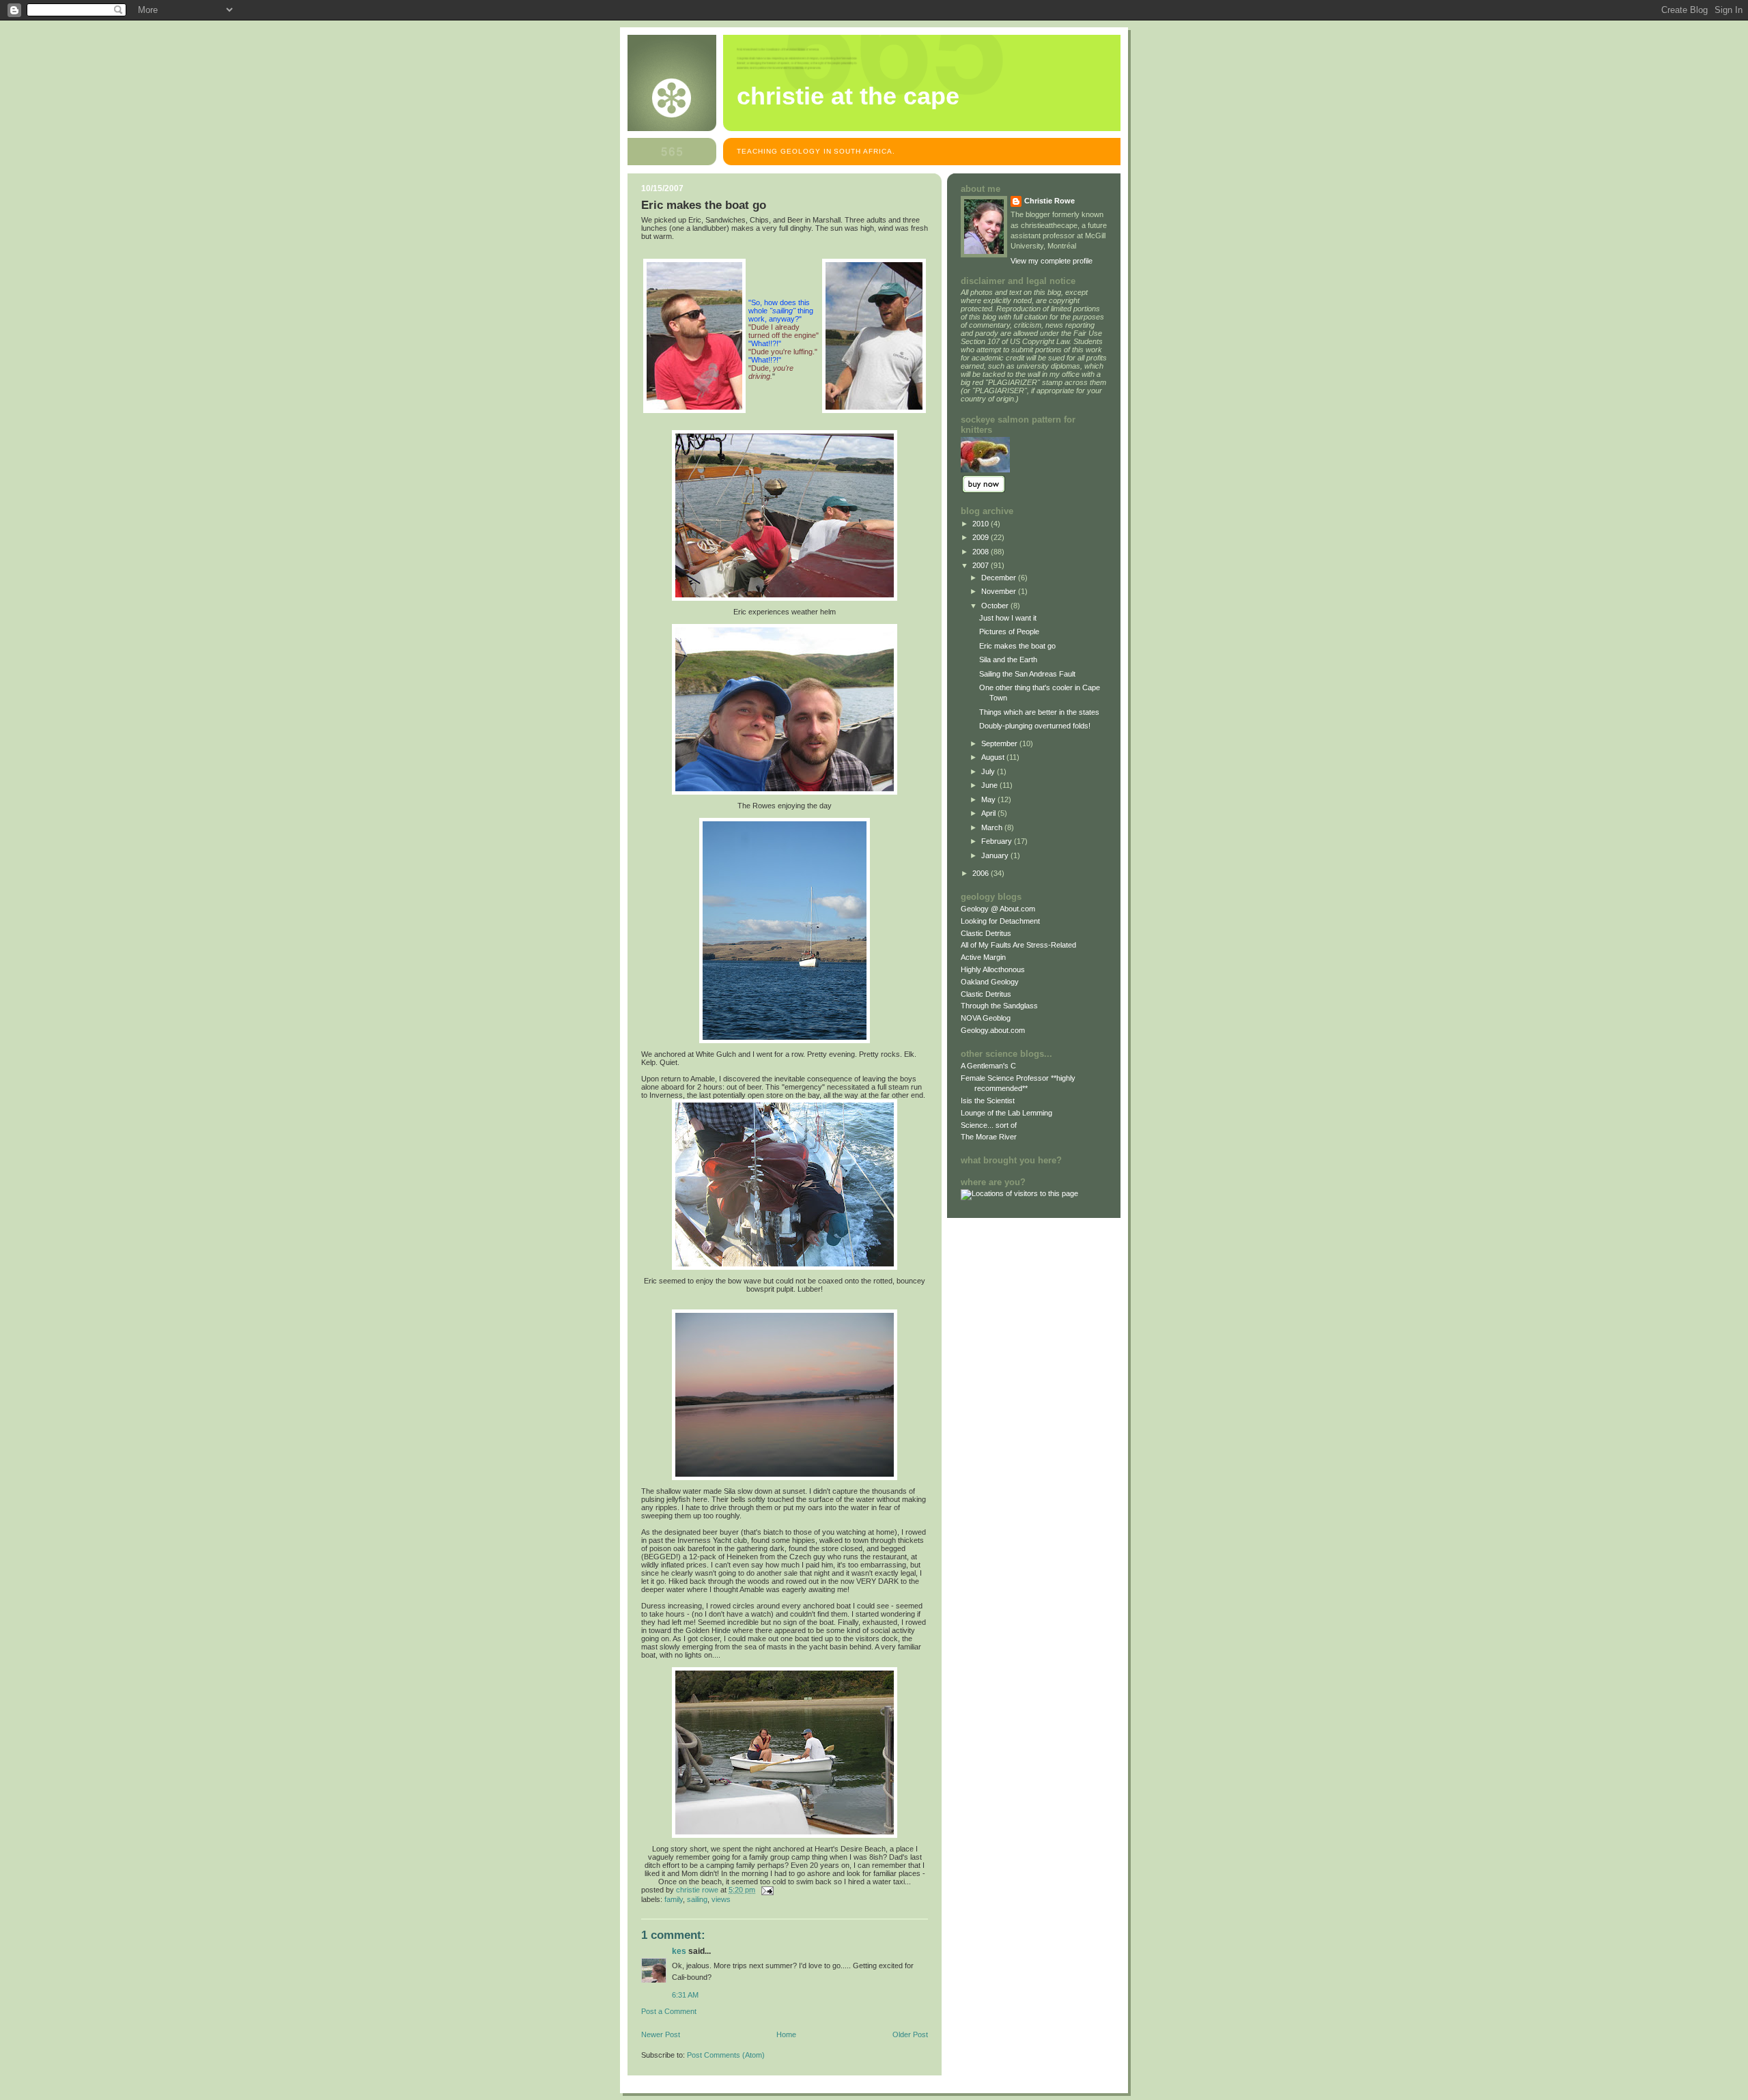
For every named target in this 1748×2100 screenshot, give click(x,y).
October (996, 606)
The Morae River (989, 1137)
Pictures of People (1009, 632)
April (989, 813)
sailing (697, 1899)
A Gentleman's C (988, 1066)
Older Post (910, 2034)
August (994, 757)
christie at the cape (848, 96)
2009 (982, 537)
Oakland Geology (990, 982)
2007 (982, 565)
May (989, 799)
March (993, 827)
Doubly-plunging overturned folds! (1035, 726)
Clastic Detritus (986, 933)
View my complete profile (1052, 261)
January (996, 855)
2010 (982, 524)
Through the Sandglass (999, 1006)
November (1000, 591)
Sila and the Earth (1008, 659)
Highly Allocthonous (993, 969)
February (998, 841)
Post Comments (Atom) (726, 2055)
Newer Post (661, 2034)
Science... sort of (989, 1125)
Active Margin (983, 957)
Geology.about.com (993, 1030)
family (674, 1899)
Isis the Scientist (988, 1101)
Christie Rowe (1049, 201)
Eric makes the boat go (1017, 646)
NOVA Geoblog (986, 1018)
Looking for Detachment (1000, 921)
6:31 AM (685, 1995)
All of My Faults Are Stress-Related (1018, 945)
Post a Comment (669, 2011)
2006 (982, 873)
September (1000, 743)
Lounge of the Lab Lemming (1006, 1113)
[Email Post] (766, 1890)
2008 (982, 552)
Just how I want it (1008, 618)
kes (679, 1951)
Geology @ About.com (998, 909)
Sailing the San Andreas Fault (1027, 674)
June (990, 785)
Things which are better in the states (1039, 712)
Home (786, 2034)
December (1000, 578)
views (721, 1899)
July (989, 771)
